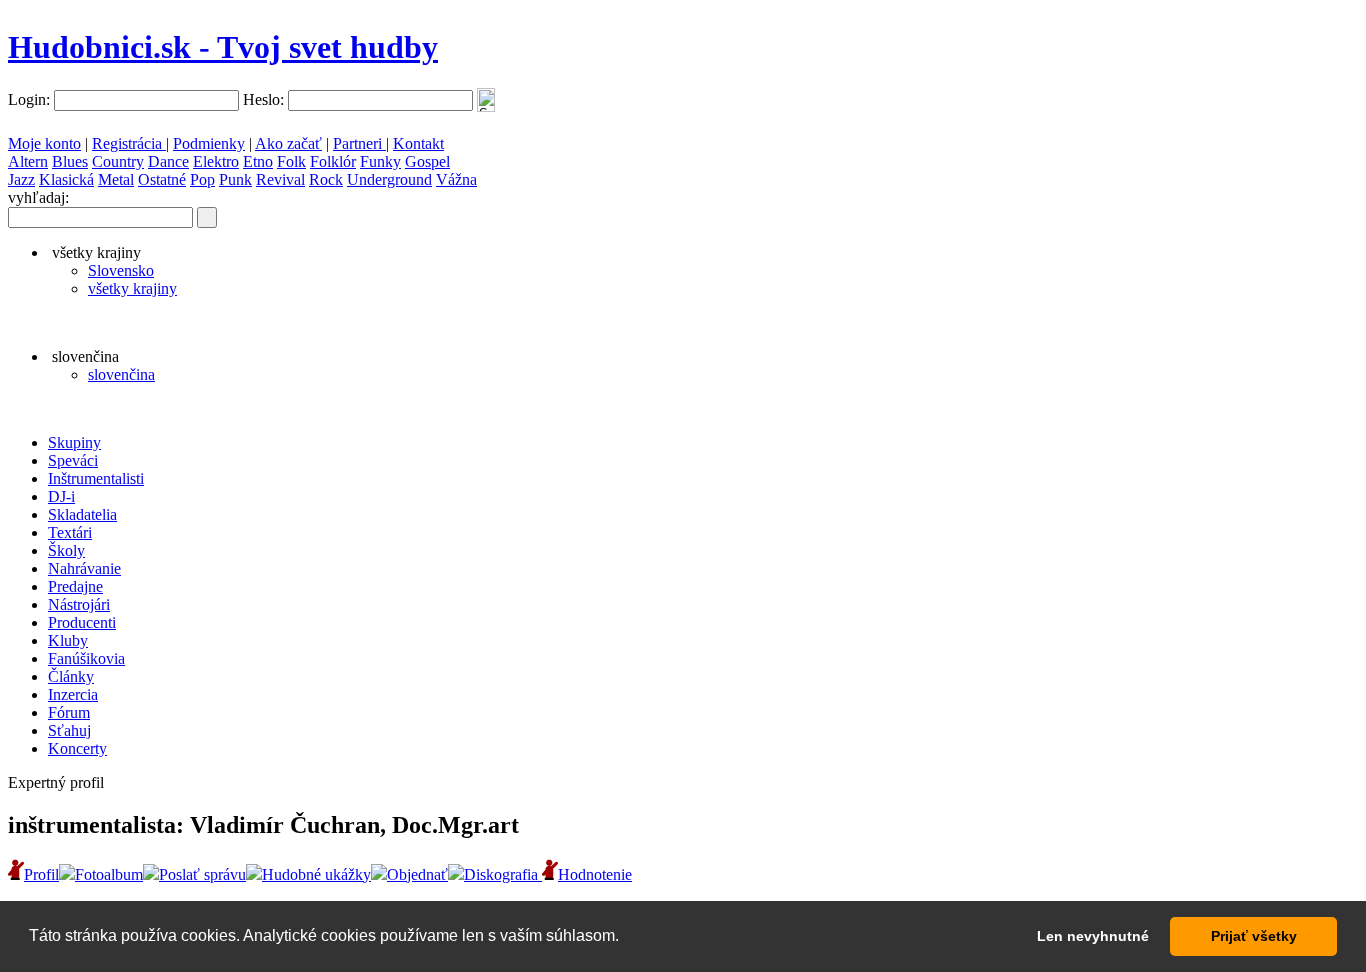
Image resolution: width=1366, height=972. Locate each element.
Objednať (417, 874)
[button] (626, 938)
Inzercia (73, 694)
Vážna (456, 179)
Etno (258, 161)
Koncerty (77, 748)
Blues (70, 161)
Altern (28, 161)
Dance (168, 161)
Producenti (82, 622)
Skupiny (74, 442)
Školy (66, 550)
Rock (326, 179)
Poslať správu (202, 874)
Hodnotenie (595, 874)
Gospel (427, 161)
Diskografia (503, 874)
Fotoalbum (109, 874)
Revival (280, 179)
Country (118, 161)
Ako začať (288, 143)
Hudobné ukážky (316, 874)
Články (71, 676)
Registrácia (129, 143)
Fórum (69, 712)
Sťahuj (69, 730)
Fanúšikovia (86, 658)
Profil (41, 874)
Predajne (75, 586)
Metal (116, 179)
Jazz (21, 179)
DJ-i (61, 496)
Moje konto (44, 143)
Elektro (216, 161)
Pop (202, 179)
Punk (235, 179)
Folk (291, 161)
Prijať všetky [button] (1254, 936)
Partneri (359, 143)
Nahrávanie (84, 568)
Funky (380, 161)
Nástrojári (79, 604)
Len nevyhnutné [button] (1093, 936)
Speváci (73, 460)
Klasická (66, 179)
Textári (70, 532)
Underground (389, 179)
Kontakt (418, 143)
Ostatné (162, 179)
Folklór (333, 161)
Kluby (68, 640)
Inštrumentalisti (96, 478)
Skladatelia (82, 514)
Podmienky (209, 143)
